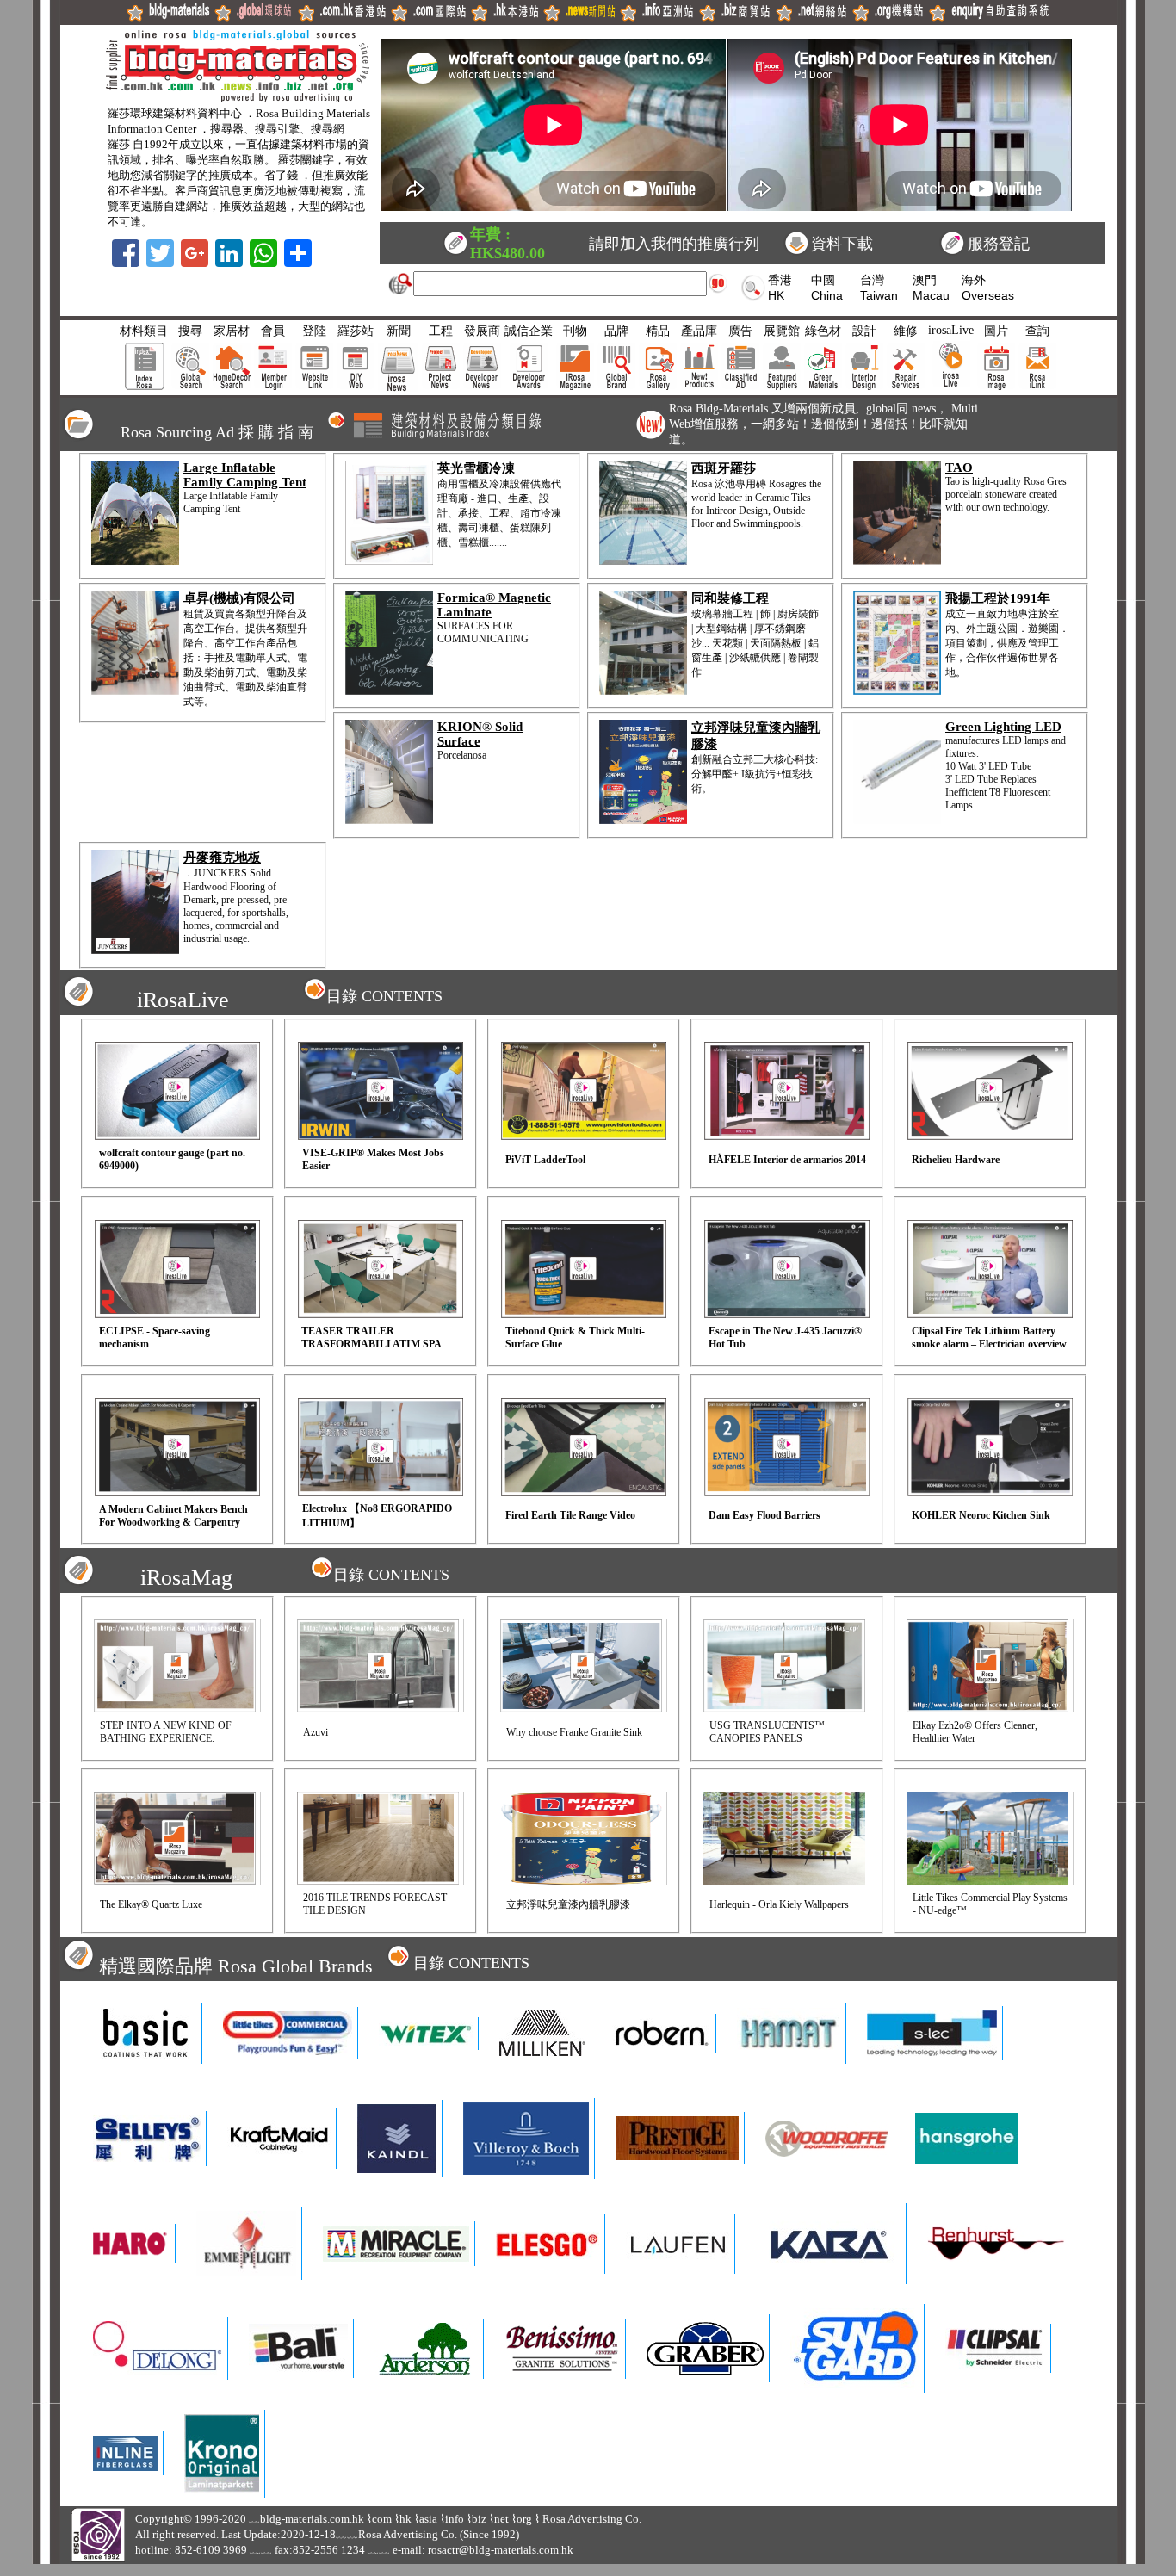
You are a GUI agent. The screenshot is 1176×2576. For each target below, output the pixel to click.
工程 (441, 331)
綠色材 (823, 331)
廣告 (740, 331)
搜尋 (190, 331)
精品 (658, 331)
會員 (273, 331)
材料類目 (144, 331)
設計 (864, 331)
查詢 (1037, 331)
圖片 (996, 331)
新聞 (399, 331)
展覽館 (782, 331)
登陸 (314, 331)
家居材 (232, 331)
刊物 (575, 331)
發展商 (482, 331)
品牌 (616, 331)
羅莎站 (356, 331)
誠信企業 (529, 331)
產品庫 (699, 331)
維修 (906, 331)
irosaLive (951, 330)
